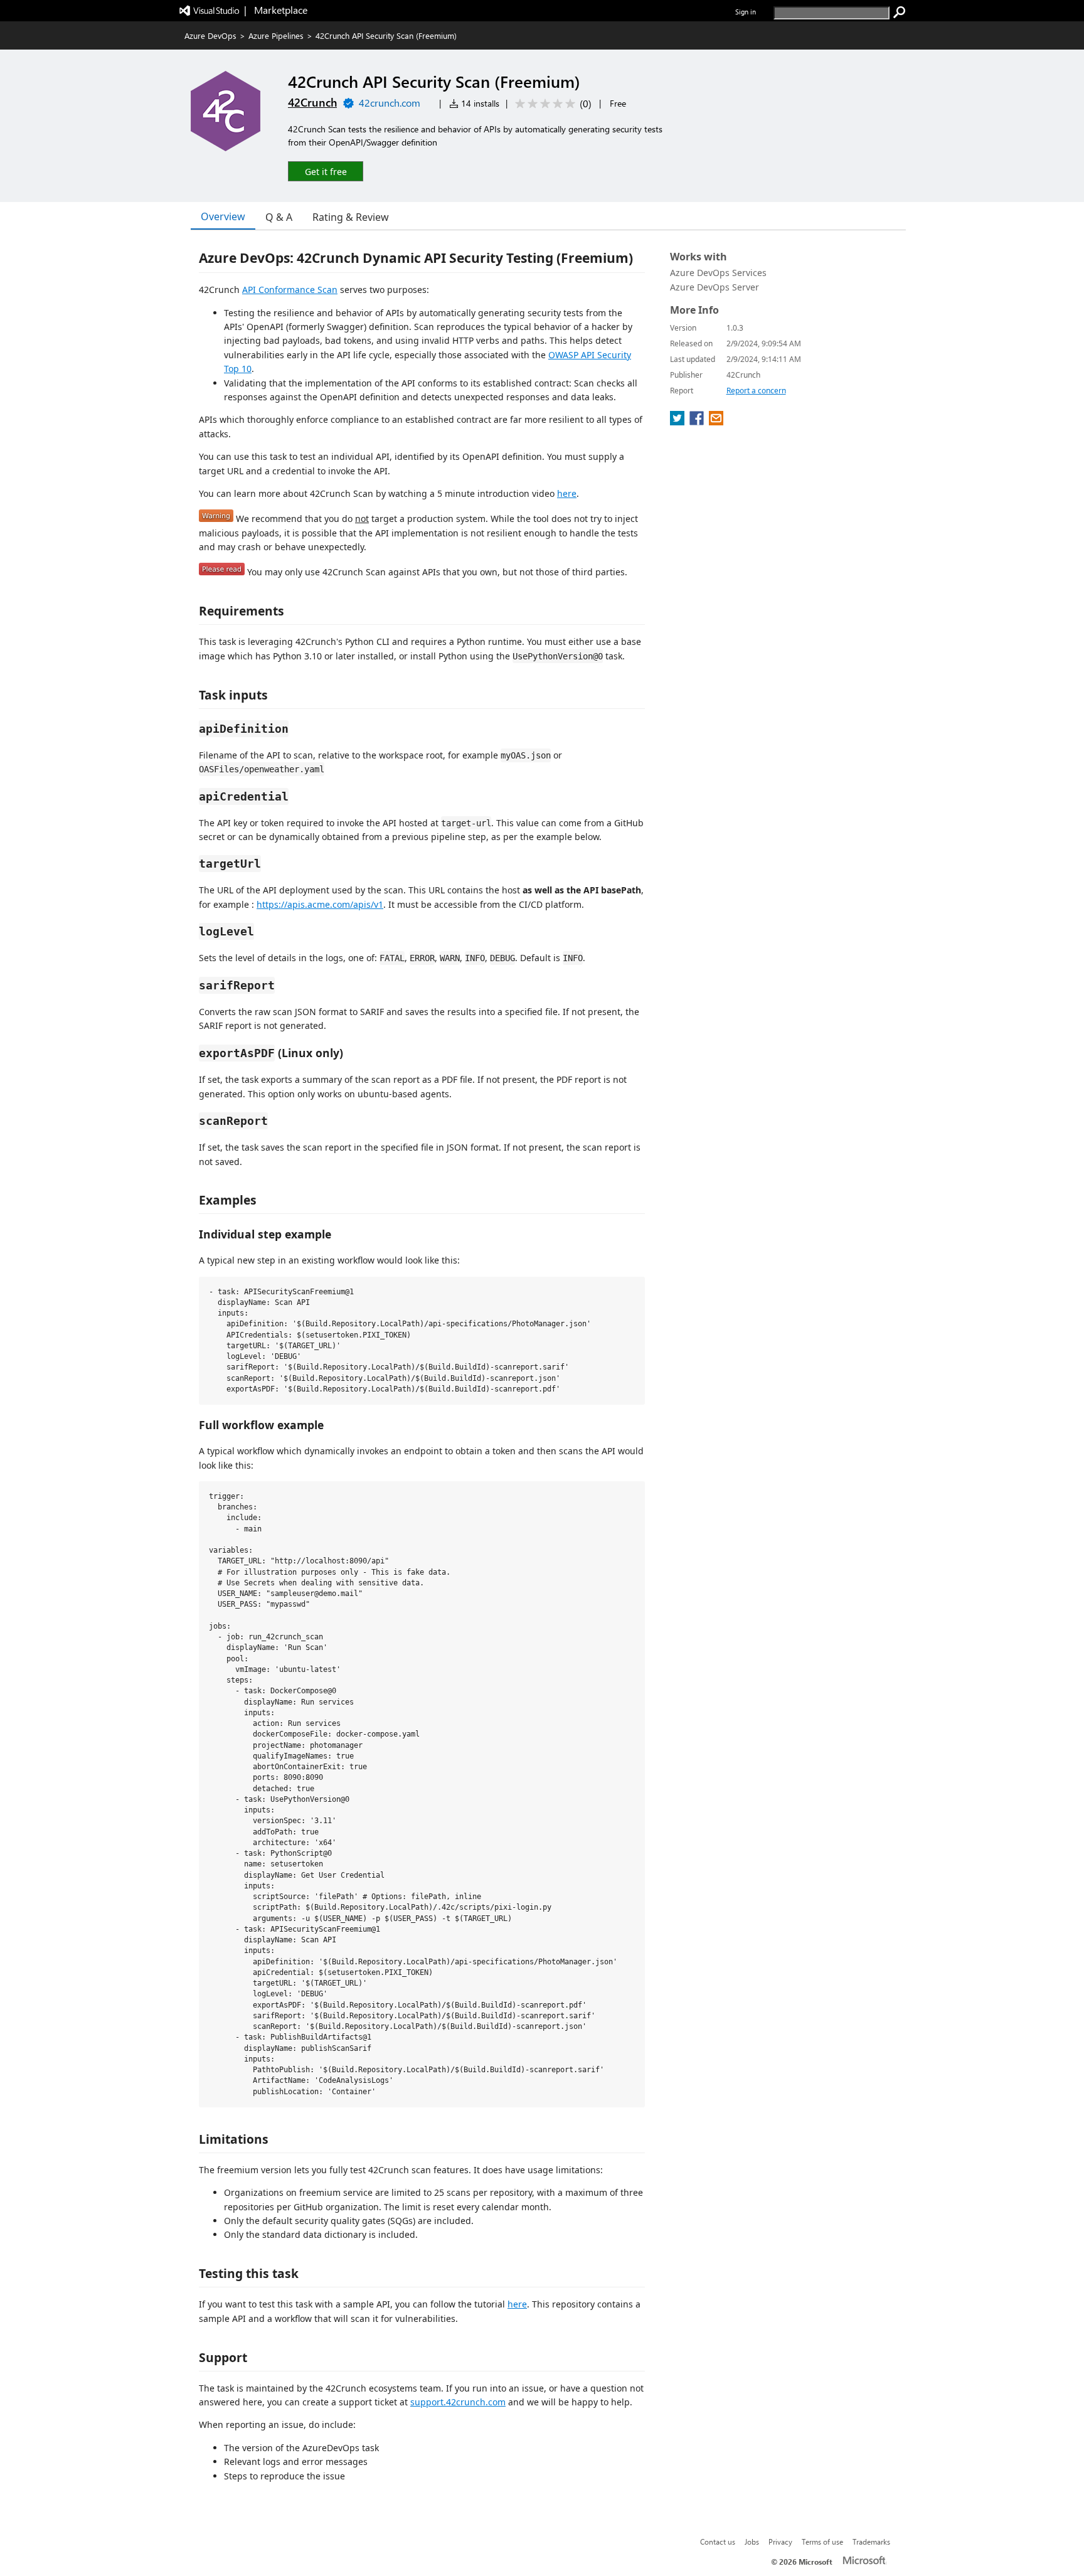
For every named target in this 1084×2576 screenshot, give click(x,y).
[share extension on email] (716, 422)
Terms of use (822, 2541)
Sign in (746, 12)
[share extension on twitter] (678, 422)
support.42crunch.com (458, 2402)
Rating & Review (351, 217)
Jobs (752, 2541)
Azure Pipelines (276, 35)
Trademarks (871, 2541)
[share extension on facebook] (698, 422)
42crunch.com (390, 103)
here (567, 493)
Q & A (279, 217)
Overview (223, 216)
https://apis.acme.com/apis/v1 (320, 904)
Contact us (718, 2541)
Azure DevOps (210, 35)
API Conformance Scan (290, 290)
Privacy (780, 2541)
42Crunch (312, 102)
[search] (900, 13)
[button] (326, 171)
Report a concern (756, 391)
